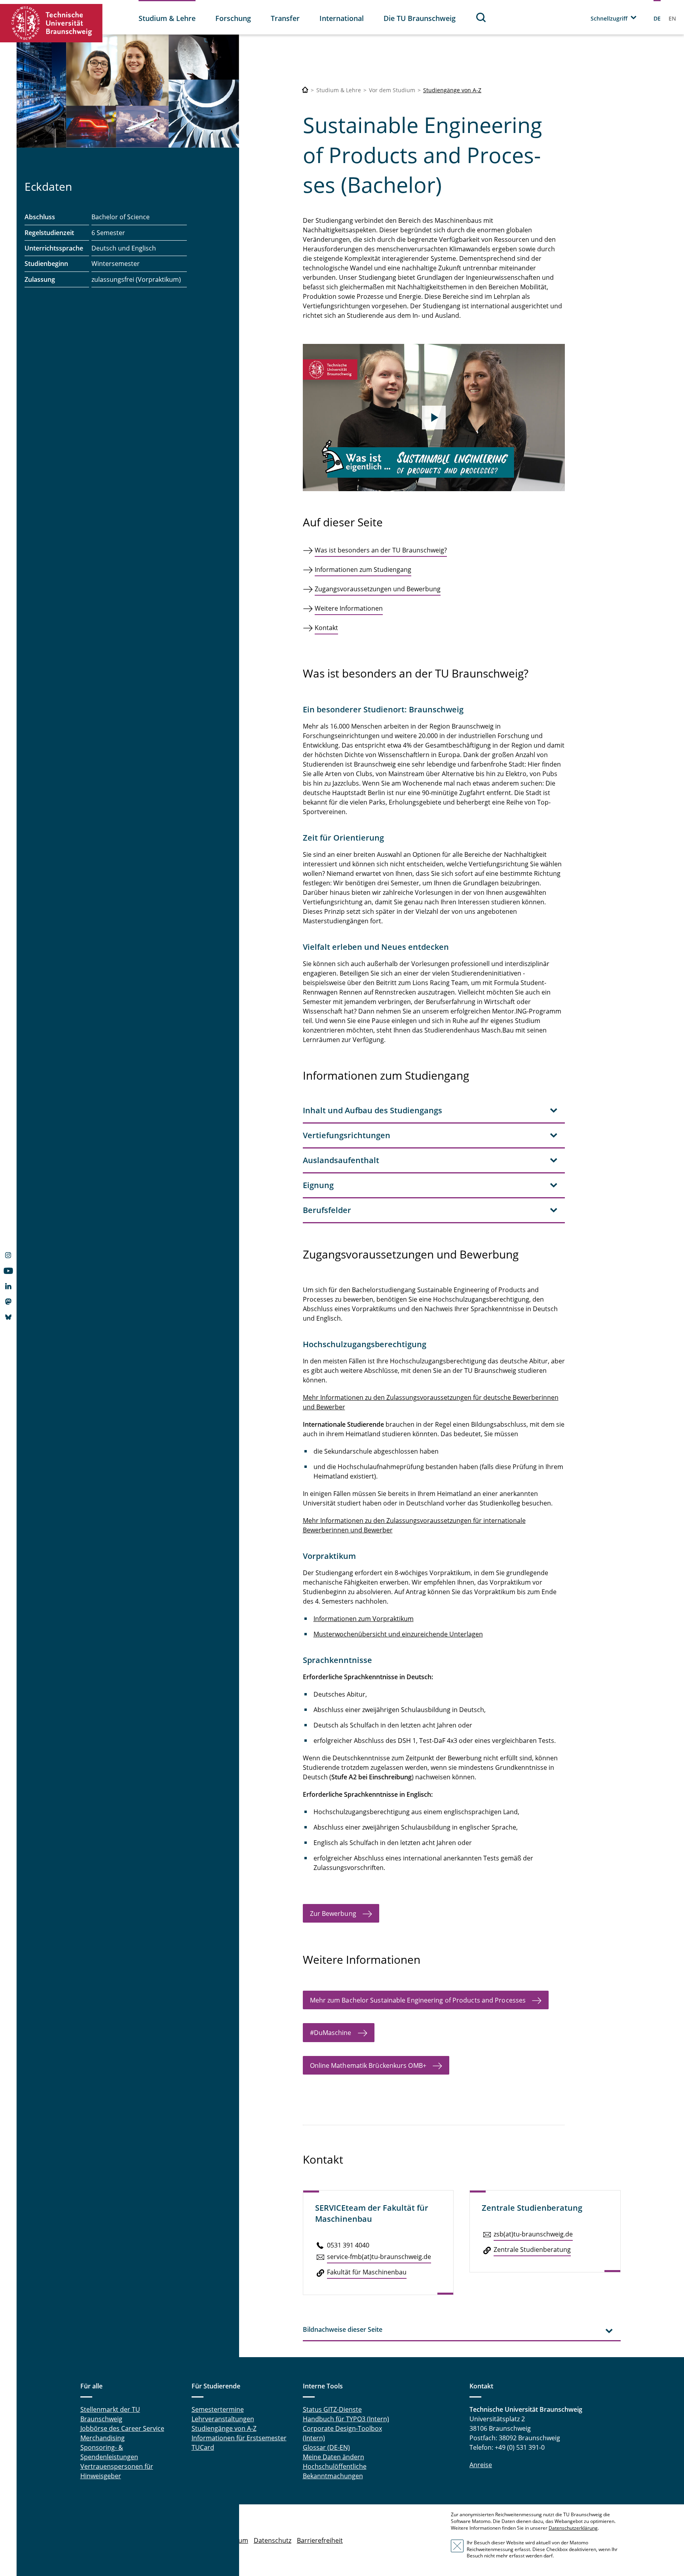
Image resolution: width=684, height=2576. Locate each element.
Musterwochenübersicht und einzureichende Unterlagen (398, 1634)
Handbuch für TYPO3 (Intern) (346, 2419)
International (342, 18)
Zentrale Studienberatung (532, 2249)
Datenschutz (273, 2540)
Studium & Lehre (167, 18)
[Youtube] (8, 1272)
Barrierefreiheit (320, 2540)
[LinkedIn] (8, 1287)
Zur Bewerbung (333, 1913)
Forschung (233, 18)
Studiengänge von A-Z (452, 90)
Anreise (481, 2465)
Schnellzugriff (609, 18)
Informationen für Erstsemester (239, 2438)
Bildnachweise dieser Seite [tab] (343, 2329)
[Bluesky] (8, 1318)
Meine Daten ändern (333, 2457)
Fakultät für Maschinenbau (367, 2272)
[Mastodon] (8, 1302)
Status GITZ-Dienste (332, 2409)
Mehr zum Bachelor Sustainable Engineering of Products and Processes (418, 2000)
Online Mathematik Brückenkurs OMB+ (368, 2065)
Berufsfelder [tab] (327, 1210)
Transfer (285, 18)
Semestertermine (218, 2409)
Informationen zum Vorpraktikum (364, 1619)
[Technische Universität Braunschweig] (51, 23)
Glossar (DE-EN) (326, 2447)
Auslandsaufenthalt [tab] (341, 1160)
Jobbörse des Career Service (122, 2428)
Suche (481, 17)
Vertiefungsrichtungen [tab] (347, 1135)
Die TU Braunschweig (420, 18)
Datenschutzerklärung (573, 2528)
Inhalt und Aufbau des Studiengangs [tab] (372, 1110)
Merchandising (103, 2438)
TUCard (203, 2447)
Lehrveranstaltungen (223, 2419)
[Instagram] (8, 1256)
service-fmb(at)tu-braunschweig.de (379, 2257)
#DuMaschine (331, 2033)
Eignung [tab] (318, 1185)
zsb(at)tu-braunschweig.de (533, 2234)
